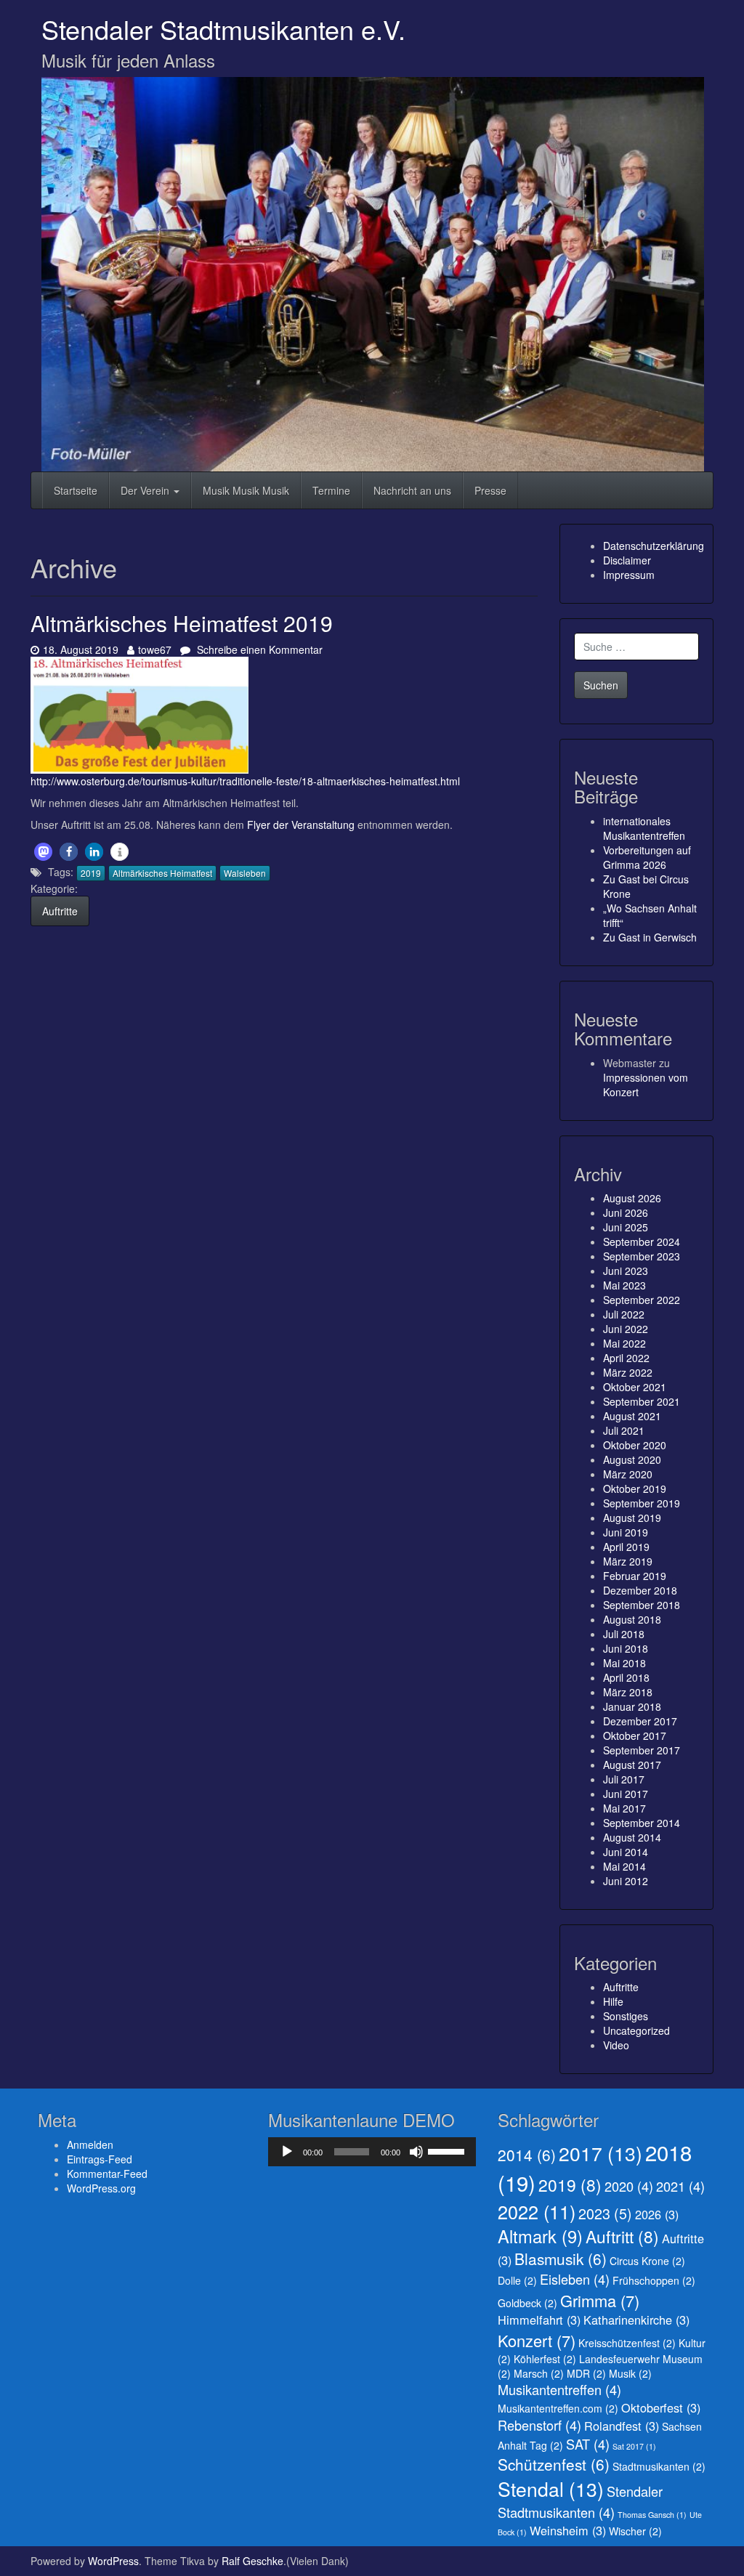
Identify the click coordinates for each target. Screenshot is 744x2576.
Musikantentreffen (559, 2389)
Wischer (635, 2531)
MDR (586, 2373)
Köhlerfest (545, 2359)
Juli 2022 (624, 1314)
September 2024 (642, 1242)
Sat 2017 (634, 2446)
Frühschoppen (654, 2280)
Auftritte (60, 911)
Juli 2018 (624, 1634)
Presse (490, 490)
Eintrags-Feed (100, 2159)
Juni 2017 (626, 1794)
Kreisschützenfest (627, 2343)
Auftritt (622, 2236)
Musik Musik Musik (246, 490)
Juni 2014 (626, 1852)
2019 (91, 873)
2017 (601, 2153)
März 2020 (628, 1474)
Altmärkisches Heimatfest (162, 873)
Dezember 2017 (640, 1721)
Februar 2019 (635, 1576)
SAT (588, 2444)
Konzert (537, 2340)
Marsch (539, 2373)
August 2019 (632, 1518)
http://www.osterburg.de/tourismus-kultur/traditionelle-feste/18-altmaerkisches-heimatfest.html (245, 781)
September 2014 (642, 1823)
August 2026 (632, 1198)
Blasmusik (561, 2259)
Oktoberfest (661, 2407)
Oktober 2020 (635, 1445)
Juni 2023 (626, 1271)
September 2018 (642, 1605)
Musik (630, 2373)
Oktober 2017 (635, 1735)
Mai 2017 (624, 1808)
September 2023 (642, 1256)
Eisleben (575, 2279)
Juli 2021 (624, 1430)
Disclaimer (627, 560)
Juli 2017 (624, 1779)
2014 (527, 2155)
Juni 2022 (626, 1329)
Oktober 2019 (635, 1489)
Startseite (76, 490)
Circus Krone (647, 2261)
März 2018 (628, 1692)
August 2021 (632, 1416)
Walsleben (245, 873)
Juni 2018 (626, 1648)
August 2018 (632, 1619)
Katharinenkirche (636, 2320)
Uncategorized (636, 2030)
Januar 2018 (632, 1706)
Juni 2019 (626, 1532)
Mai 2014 (624, 1866)
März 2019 (628, 1561)
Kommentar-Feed (107, 2174)
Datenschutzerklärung (654, 546)
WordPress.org (101, 2188)
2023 (605, 2213)
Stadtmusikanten (659, 2466)
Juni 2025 (626, 1227)
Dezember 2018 (640, 1590)
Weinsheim (568, 2530)
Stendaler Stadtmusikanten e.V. (223, 29)
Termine (331, 490)
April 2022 (626, 1358)
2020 (629, 2186)
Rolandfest (622, 2426)
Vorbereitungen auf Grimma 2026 (647, 857)
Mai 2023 (624, 1285)
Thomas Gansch (652, 2515)
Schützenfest (554, 2464)
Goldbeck (527, 2303)
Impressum (629, 575)
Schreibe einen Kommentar (258, 649)
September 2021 (642, 1401)
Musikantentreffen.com (558, 2408)
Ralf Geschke (252, 2561)
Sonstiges (626, 2016)
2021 (680, 2186)
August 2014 (632, 1837)
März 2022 (628, 1372)
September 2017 (642, 1750)
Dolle (517, 2280)
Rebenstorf (539, 2425)
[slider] (448, 2150)
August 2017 (632, 1765)
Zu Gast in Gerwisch (650, 937)
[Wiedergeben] (287, 2152)
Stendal (551, 2489)
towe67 (154, 649)
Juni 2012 (626, 1881)
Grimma (600, 2300)
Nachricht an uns (412, 490)
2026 (657, 2214)
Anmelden (90, 2144)
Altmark (540, 2236)
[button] (43, 852)
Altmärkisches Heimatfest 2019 (182, 623)
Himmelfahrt (539, 2320)
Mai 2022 (624, 1343)
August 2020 (632, 1459)
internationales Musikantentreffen (644, 828)
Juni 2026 (626, 1212)
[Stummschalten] (416, 2152)
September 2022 (642, 1300)
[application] (372, 2152)
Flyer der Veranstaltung (301, 825)
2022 (537, 2211)
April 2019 (626, 1547)
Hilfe (613, 2001)
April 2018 (626, 1677)
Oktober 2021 (635, 1387)
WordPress (113, 2561)
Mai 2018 (624, 1663)
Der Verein (146, 490)
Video (616, 2045)
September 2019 (642, 1503)
